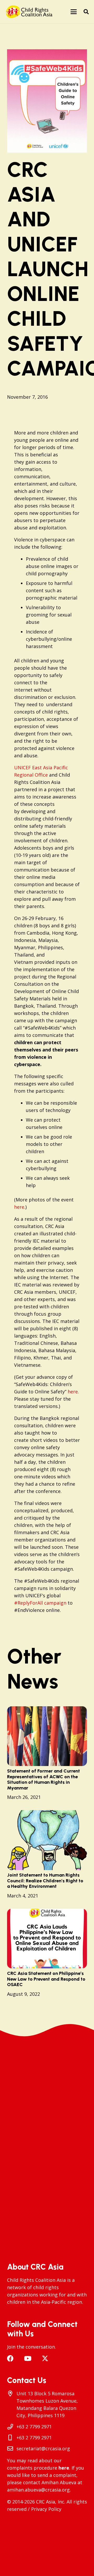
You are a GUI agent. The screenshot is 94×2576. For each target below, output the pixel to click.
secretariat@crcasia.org (43, 2448)
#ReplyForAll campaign (40, 1603)
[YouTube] (28, 2358)
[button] (74, 12)
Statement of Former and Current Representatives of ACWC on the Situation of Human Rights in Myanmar (43, 1779)
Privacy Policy (46, 2509)
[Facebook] (10, 2358)
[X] (45, 2359)
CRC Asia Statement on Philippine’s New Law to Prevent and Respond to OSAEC (46, 1979)
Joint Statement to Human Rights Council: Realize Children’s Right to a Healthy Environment (45, 1881)
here (64, 2468)
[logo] (30, 12)
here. (20, 1207)
